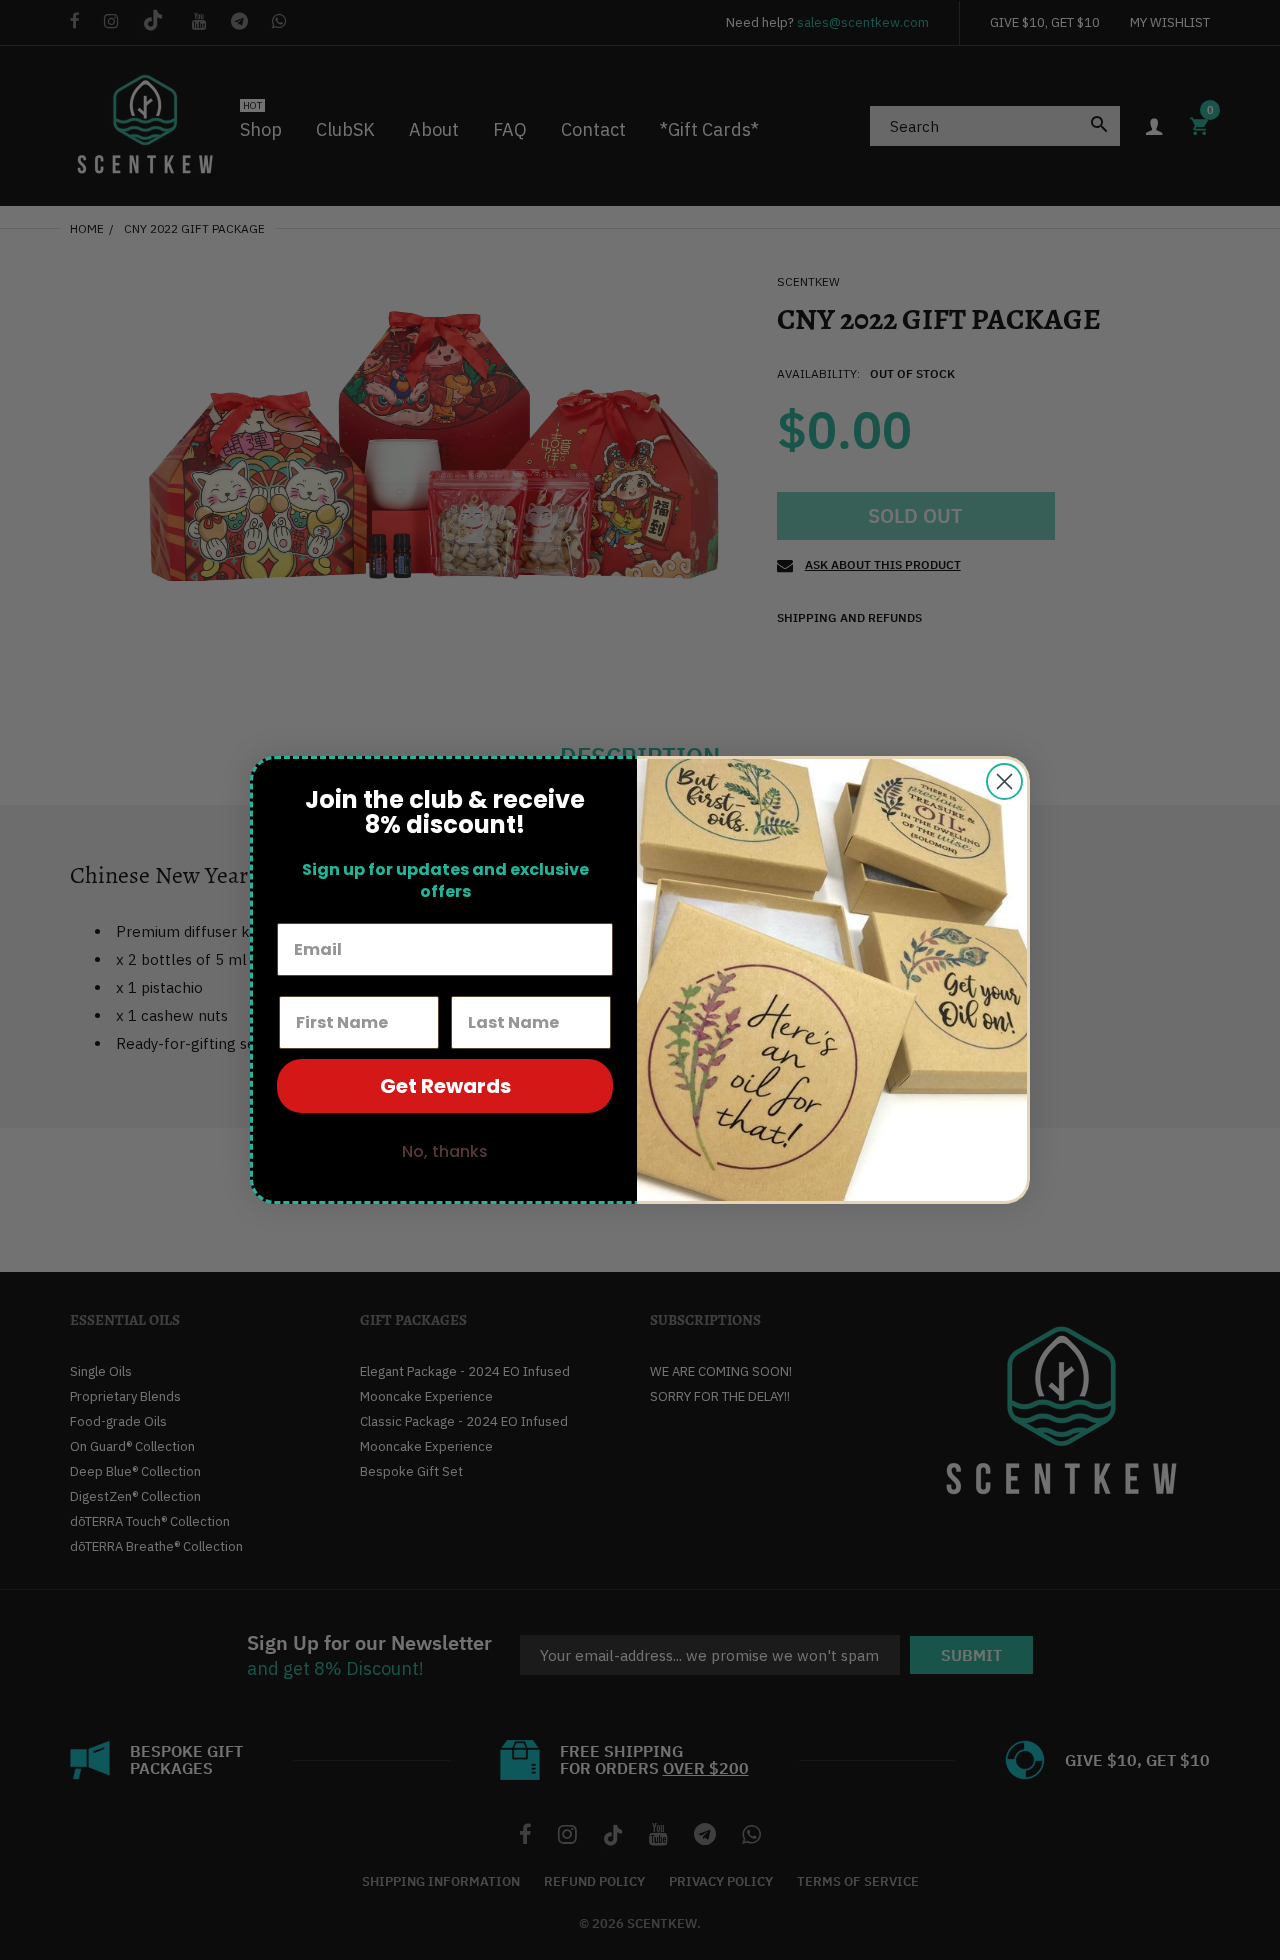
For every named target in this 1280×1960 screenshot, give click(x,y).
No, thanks (445, 1151)
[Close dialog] (1004, 781)
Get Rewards (445, 1086)
